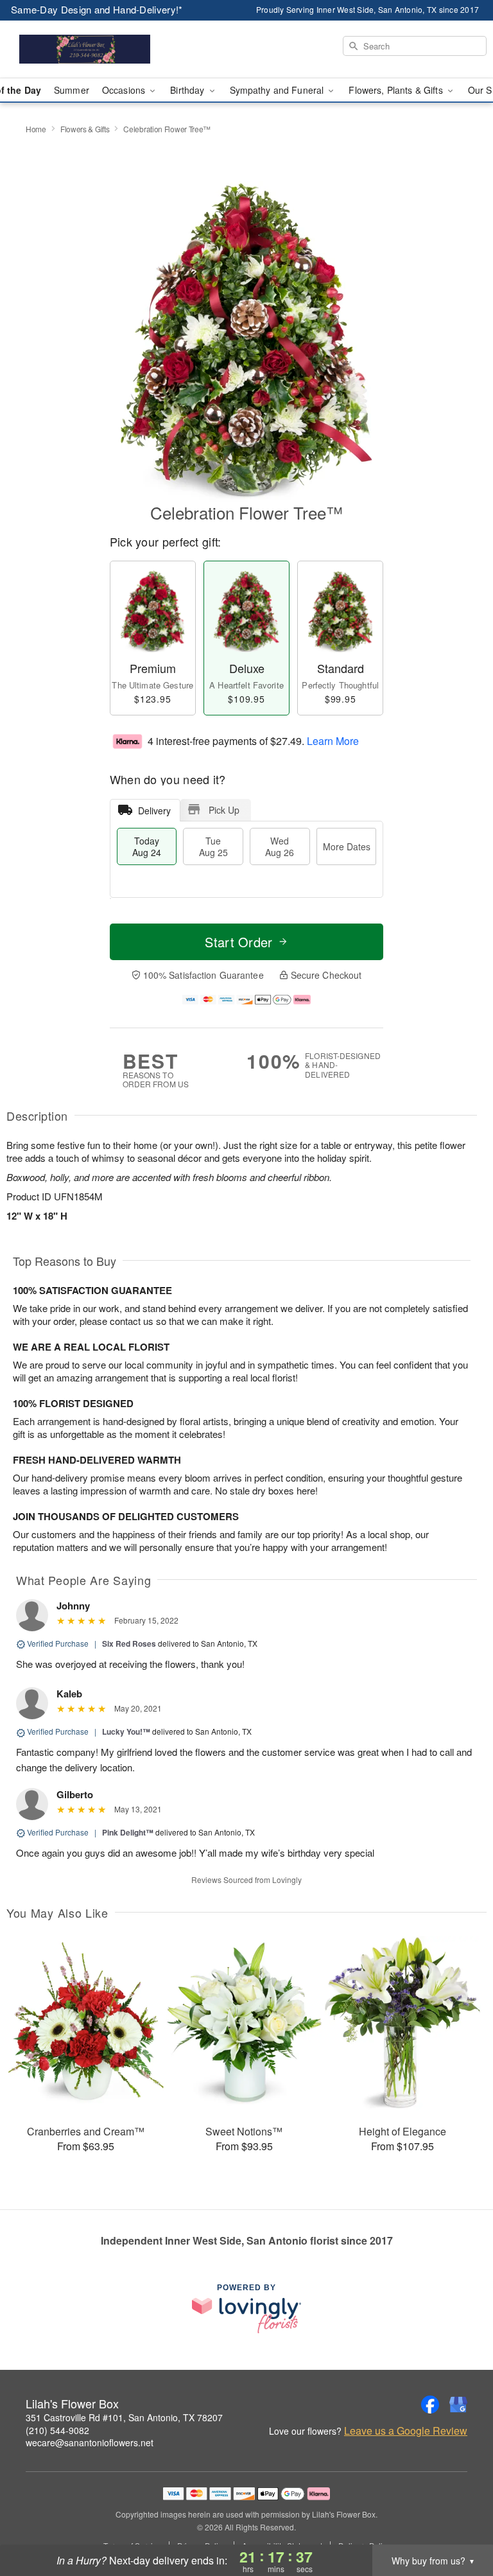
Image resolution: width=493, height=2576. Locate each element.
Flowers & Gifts (85, 129)
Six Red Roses (129, 1643)
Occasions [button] (125, 90)
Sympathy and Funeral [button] (278, 90)
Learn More (333, 740)
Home (36, 129)
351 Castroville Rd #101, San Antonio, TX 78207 (124, 2417)
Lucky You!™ (126, 1731)
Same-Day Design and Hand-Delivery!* (97, 9)
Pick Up (224, 810)
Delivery (154, 810)
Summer (72, 90)
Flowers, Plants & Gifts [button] (397, 90)
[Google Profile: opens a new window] (458, 2405)
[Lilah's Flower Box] (85, 49)
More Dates (347, 846)
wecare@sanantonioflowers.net (90, 2442)
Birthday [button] (188, 90)
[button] (459, 2521)
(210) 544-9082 (57, 2430)
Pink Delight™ (128, 1832)
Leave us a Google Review (406, 2431)
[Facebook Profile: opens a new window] (430, 2405)
